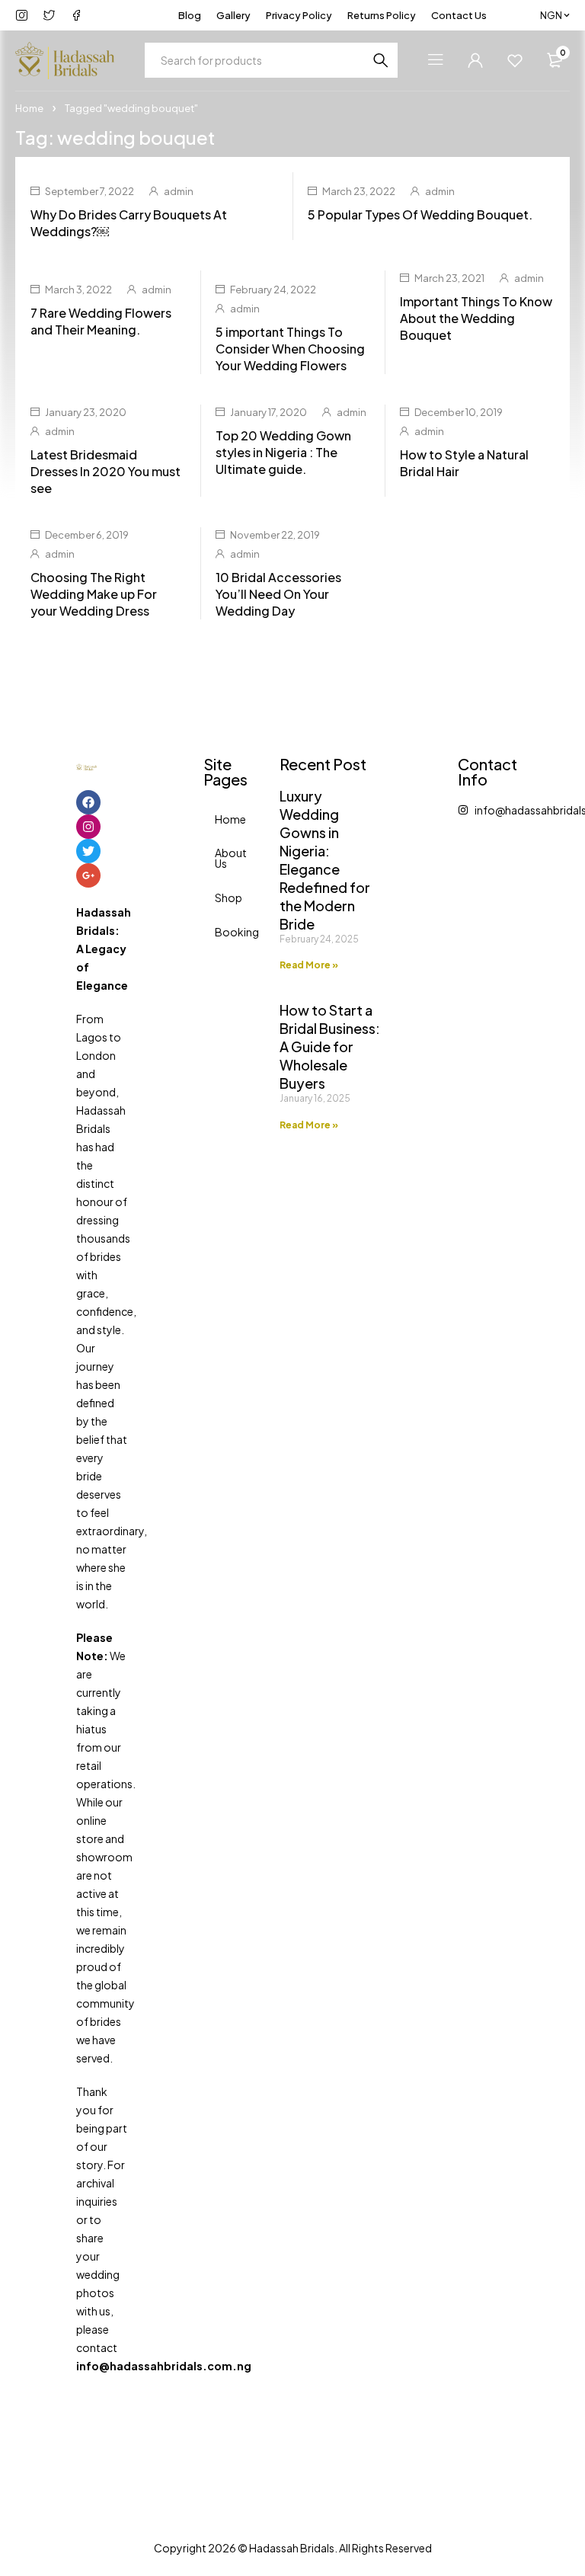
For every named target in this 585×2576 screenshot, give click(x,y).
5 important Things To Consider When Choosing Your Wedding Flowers (290, 349)
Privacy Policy (299, 15)
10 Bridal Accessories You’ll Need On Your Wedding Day (278, 594)
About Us (221, 858)
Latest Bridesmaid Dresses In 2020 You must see (105, 471)
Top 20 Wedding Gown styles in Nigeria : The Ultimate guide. (283, 452)
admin (179, 191)
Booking (221, 932)
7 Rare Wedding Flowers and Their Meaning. (101, 321)
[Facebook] (88, 802)
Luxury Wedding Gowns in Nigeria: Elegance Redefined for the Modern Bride (325, 860)
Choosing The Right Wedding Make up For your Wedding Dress (94, 594)
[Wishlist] (515, 60)
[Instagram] (88, 827)
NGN (551, 15)
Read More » (309, 965)
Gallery (233, 15)
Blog (190, 15)
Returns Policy (382, 15)
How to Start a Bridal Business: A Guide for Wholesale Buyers (330, 1046)
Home (29, 108)
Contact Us (459, 15)
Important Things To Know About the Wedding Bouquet (476, 318)
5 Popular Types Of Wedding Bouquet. (420, 214)
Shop (221, 898)
